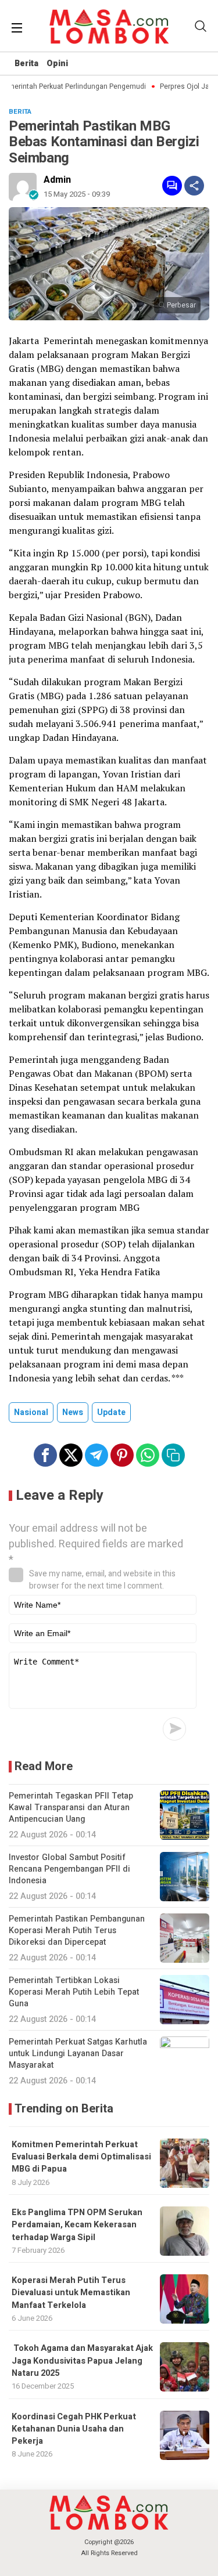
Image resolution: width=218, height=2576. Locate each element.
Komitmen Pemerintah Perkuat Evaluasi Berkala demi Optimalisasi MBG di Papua (81, 2157)
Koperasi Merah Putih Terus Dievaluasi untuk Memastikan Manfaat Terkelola (71, 2293)
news (73, 1412)
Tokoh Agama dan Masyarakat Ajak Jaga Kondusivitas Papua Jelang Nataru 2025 (82, 2361)
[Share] (194, 186)
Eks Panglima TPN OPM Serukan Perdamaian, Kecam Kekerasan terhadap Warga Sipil (77, 2225)
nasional (31, 1412)
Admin (57, 180)
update (111, 1412)
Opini (57, 64)
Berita (26, 64)
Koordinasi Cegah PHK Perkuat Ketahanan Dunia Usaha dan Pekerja (74, 2429)
